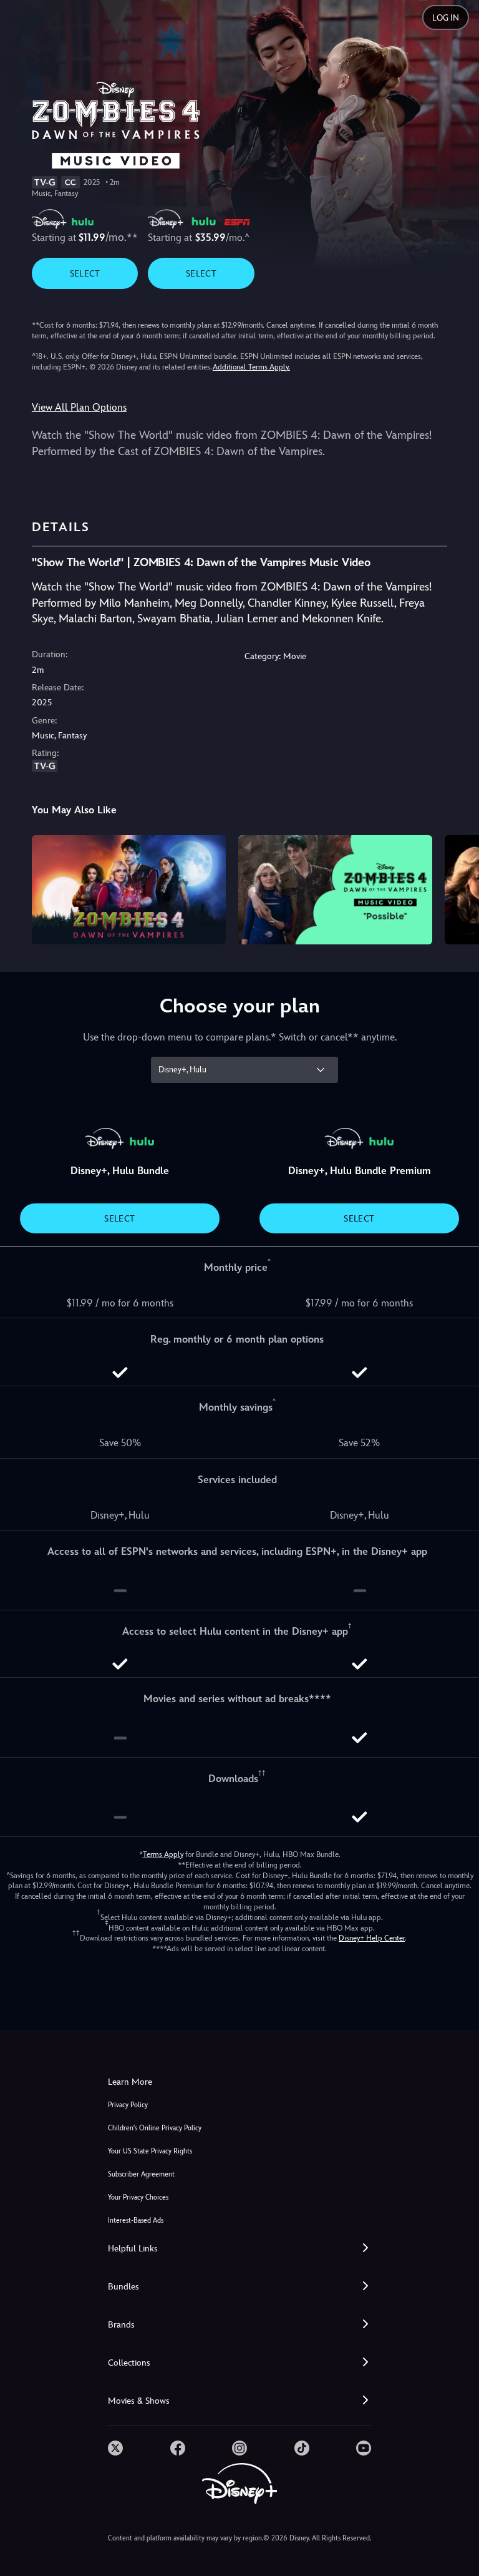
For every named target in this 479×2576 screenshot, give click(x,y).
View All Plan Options (79, 407)
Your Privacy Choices (138, 2197)
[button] (239, 2249)
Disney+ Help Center (372, 1938)
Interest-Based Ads (136, 2221)
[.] (115, 2448)
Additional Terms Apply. (251, 367)
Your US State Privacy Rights (150, 2151)
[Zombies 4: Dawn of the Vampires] (129, 890)
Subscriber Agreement (141, 2174)
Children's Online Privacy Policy (155, 2128)
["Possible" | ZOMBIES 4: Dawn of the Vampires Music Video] (335, 890)
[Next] (457, 888)
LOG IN (446, 18)
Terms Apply (163, 1854)
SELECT (85, 273)
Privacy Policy (128, 2105)
